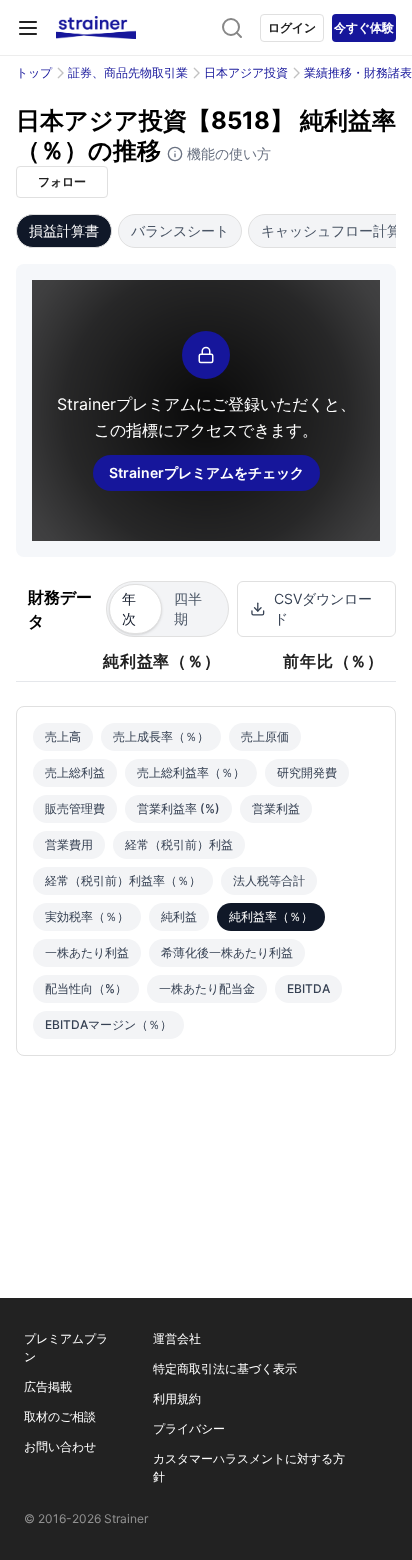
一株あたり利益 (87, 952)
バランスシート (180, 230)
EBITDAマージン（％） (108, 1024)
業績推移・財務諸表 (358, 72)
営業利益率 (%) (178, 808)
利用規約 (177, 1398)
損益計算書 (64, 230)
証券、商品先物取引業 (128, 72)
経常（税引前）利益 (179, 844)
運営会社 (177, 1338)
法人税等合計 (269, 880)
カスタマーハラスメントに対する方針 (249, 1467)
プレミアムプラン (66, 1347)
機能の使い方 (227, 153)
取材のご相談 (60, 1416)
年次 (129, 608)
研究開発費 (307, 772)
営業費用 (69, 844)
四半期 (188, 608)
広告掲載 (48, 1386)
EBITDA (308, 988)
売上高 (63, 736)
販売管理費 (75, 808)
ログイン (292, 27)
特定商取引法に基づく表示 (225, 1368)
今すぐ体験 (364, 27)
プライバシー (189, 1428)
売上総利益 (75, 772)
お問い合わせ (60, 1446)
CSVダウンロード (323, 608)
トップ (34, 72)
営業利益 (276, 808)
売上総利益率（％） (191, 772)
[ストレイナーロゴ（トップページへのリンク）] (96, 28)
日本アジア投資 (246, 72)
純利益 (179, 916)
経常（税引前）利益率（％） (123, 880)
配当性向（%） (86, 988)
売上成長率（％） (161, 736)
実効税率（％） (87, 916)
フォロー (62, 181)
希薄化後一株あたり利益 (227, 952)
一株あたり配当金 (207, 988)
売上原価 (265, 736)
